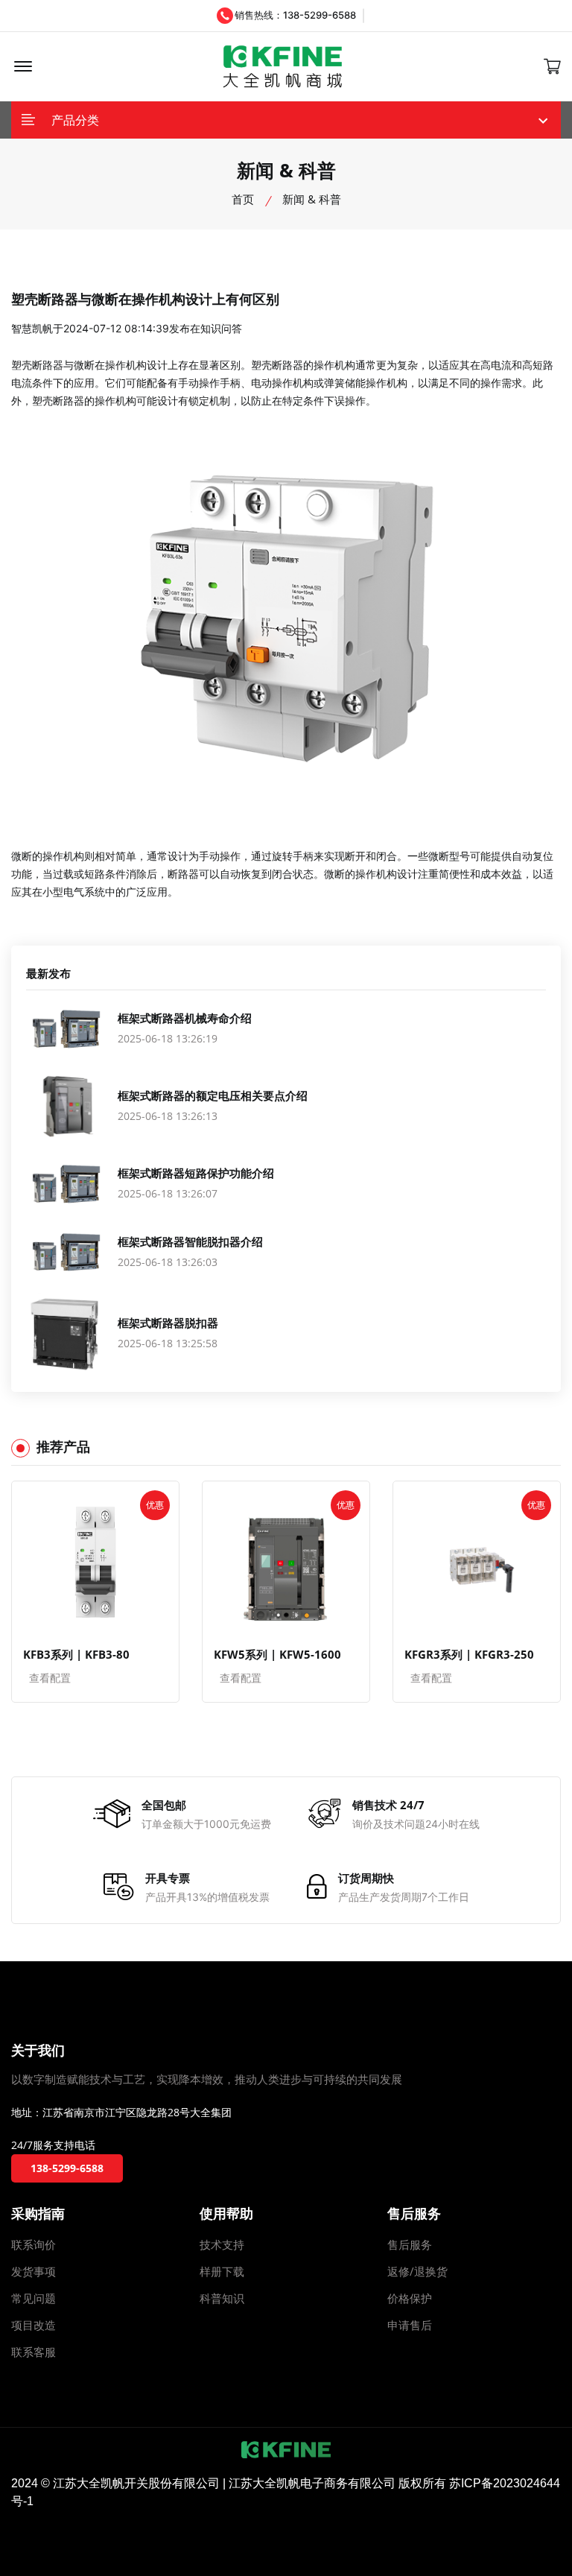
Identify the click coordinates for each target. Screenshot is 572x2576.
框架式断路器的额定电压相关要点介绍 (213, 1095)
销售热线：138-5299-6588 (295, 15)
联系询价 (34, 2244)
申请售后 (410, 2325)
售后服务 (410, 2244)
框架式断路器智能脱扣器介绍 (190, 1241)
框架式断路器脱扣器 (168, 1323)
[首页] (283, 67)
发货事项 (34, 2271)
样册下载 (222, 2271)
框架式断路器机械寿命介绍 (185, 1018)
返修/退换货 (417, 2271)
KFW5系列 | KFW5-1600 (277, 1654)
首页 (243, 199)
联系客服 (34, 2352)
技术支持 (222, 2244)
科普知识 (222, 2298)
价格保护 (410, 2298)
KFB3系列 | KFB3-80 (76, 1654)
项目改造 (34, 2325)
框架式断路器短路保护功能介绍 (196, 1173)
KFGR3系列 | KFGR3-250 (469, 1654)
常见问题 (34, 2298)
